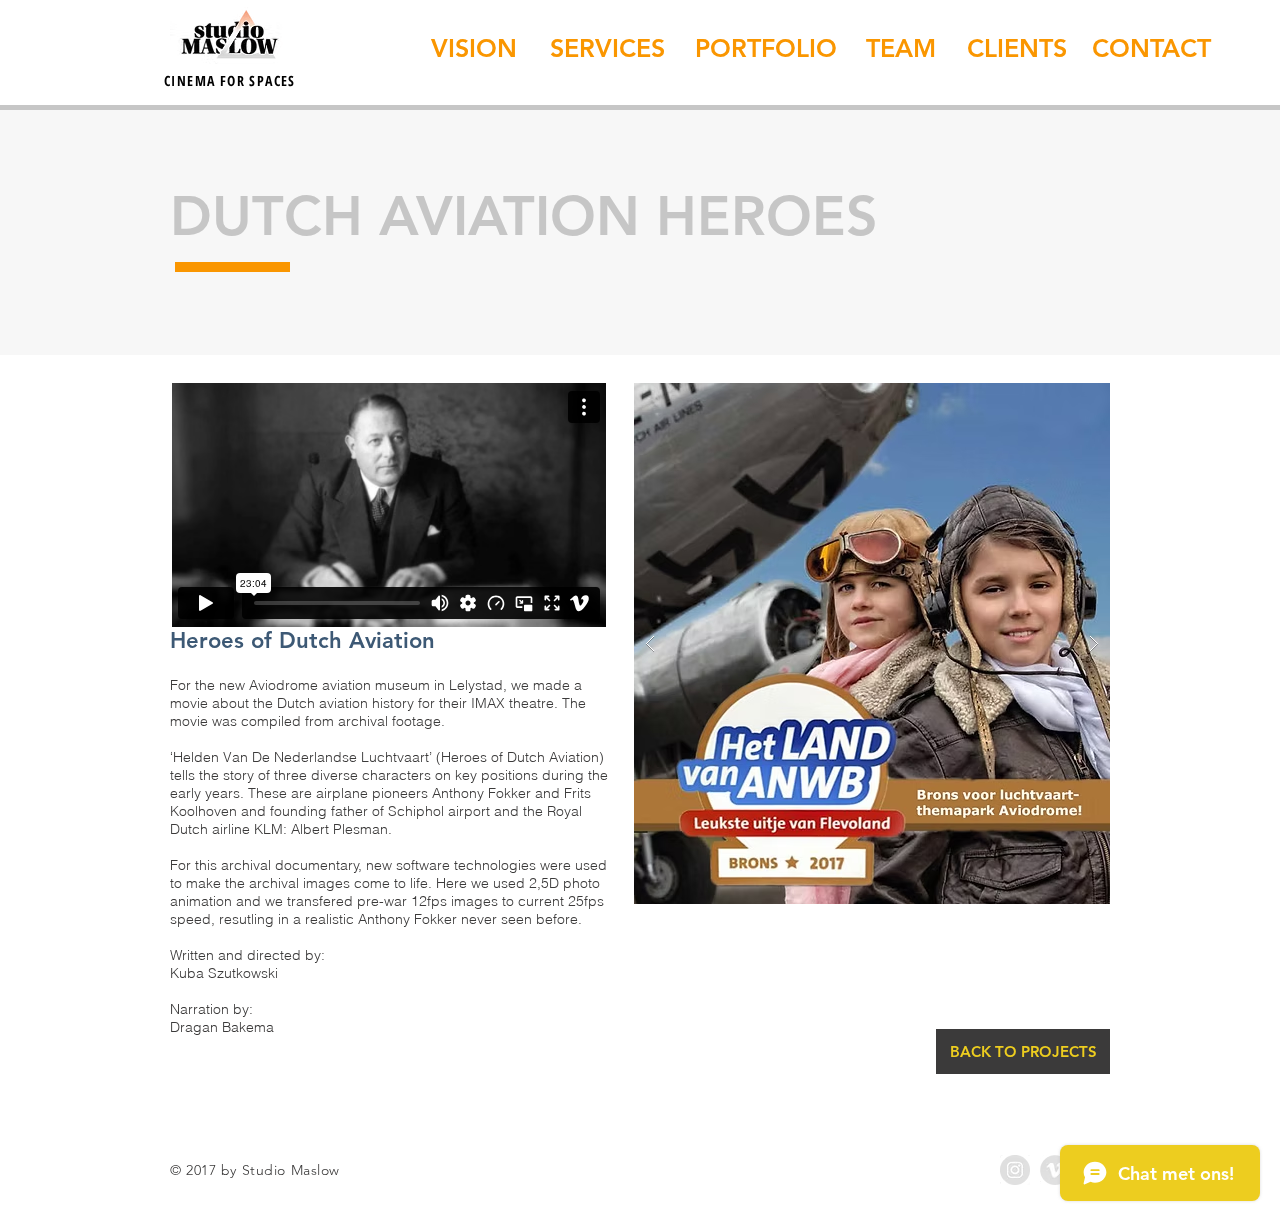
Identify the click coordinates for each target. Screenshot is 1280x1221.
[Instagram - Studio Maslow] (1015, 1170)
